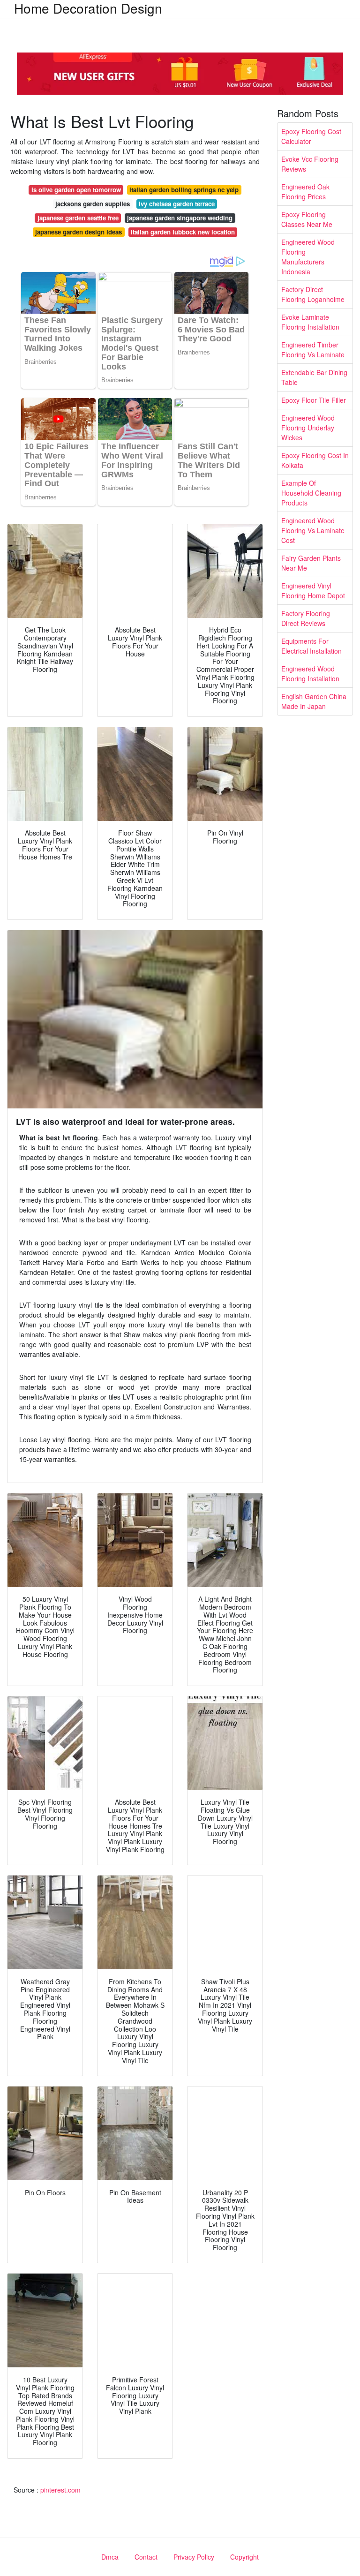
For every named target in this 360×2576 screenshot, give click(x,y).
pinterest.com (60, 2490)
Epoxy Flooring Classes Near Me (307, 219)
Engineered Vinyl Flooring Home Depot (313, 591)
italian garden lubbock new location (183, 232)
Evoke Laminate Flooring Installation (310, 322)
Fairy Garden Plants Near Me (311, 563)
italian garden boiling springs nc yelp (184, 190)
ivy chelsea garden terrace (177, 204)
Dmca (110, 2557)
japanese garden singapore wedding (180, 218)
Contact (146, 2557)
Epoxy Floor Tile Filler (314, 400)
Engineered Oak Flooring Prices (305, 192)
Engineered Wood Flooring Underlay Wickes (308, 428)
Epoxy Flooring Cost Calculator (311, 136)
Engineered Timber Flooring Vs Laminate (313, 350)
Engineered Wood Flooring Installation (310, 674)
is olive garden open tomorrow (76, 190)
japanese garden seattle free (78, 218)
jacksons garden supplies (93, 204)
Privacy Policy (194, 2557)
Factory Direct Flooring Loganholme (313, 294)
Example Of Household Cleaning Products (311, 493)
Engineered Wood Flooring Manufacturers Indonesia (308, 257)
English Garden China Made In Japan (314, 701)
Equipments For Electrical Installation (311, 646)
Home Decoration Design (88, 8)
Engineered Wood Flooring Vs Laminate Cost (313, 530)
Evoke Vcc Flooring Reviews (310, 164)
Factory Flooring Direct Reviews (306, 618)
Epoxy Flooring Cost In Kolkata (315, 460)
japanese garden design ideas (79, 232)
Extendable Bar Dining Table (314, 377)
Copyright (244, 2557)
